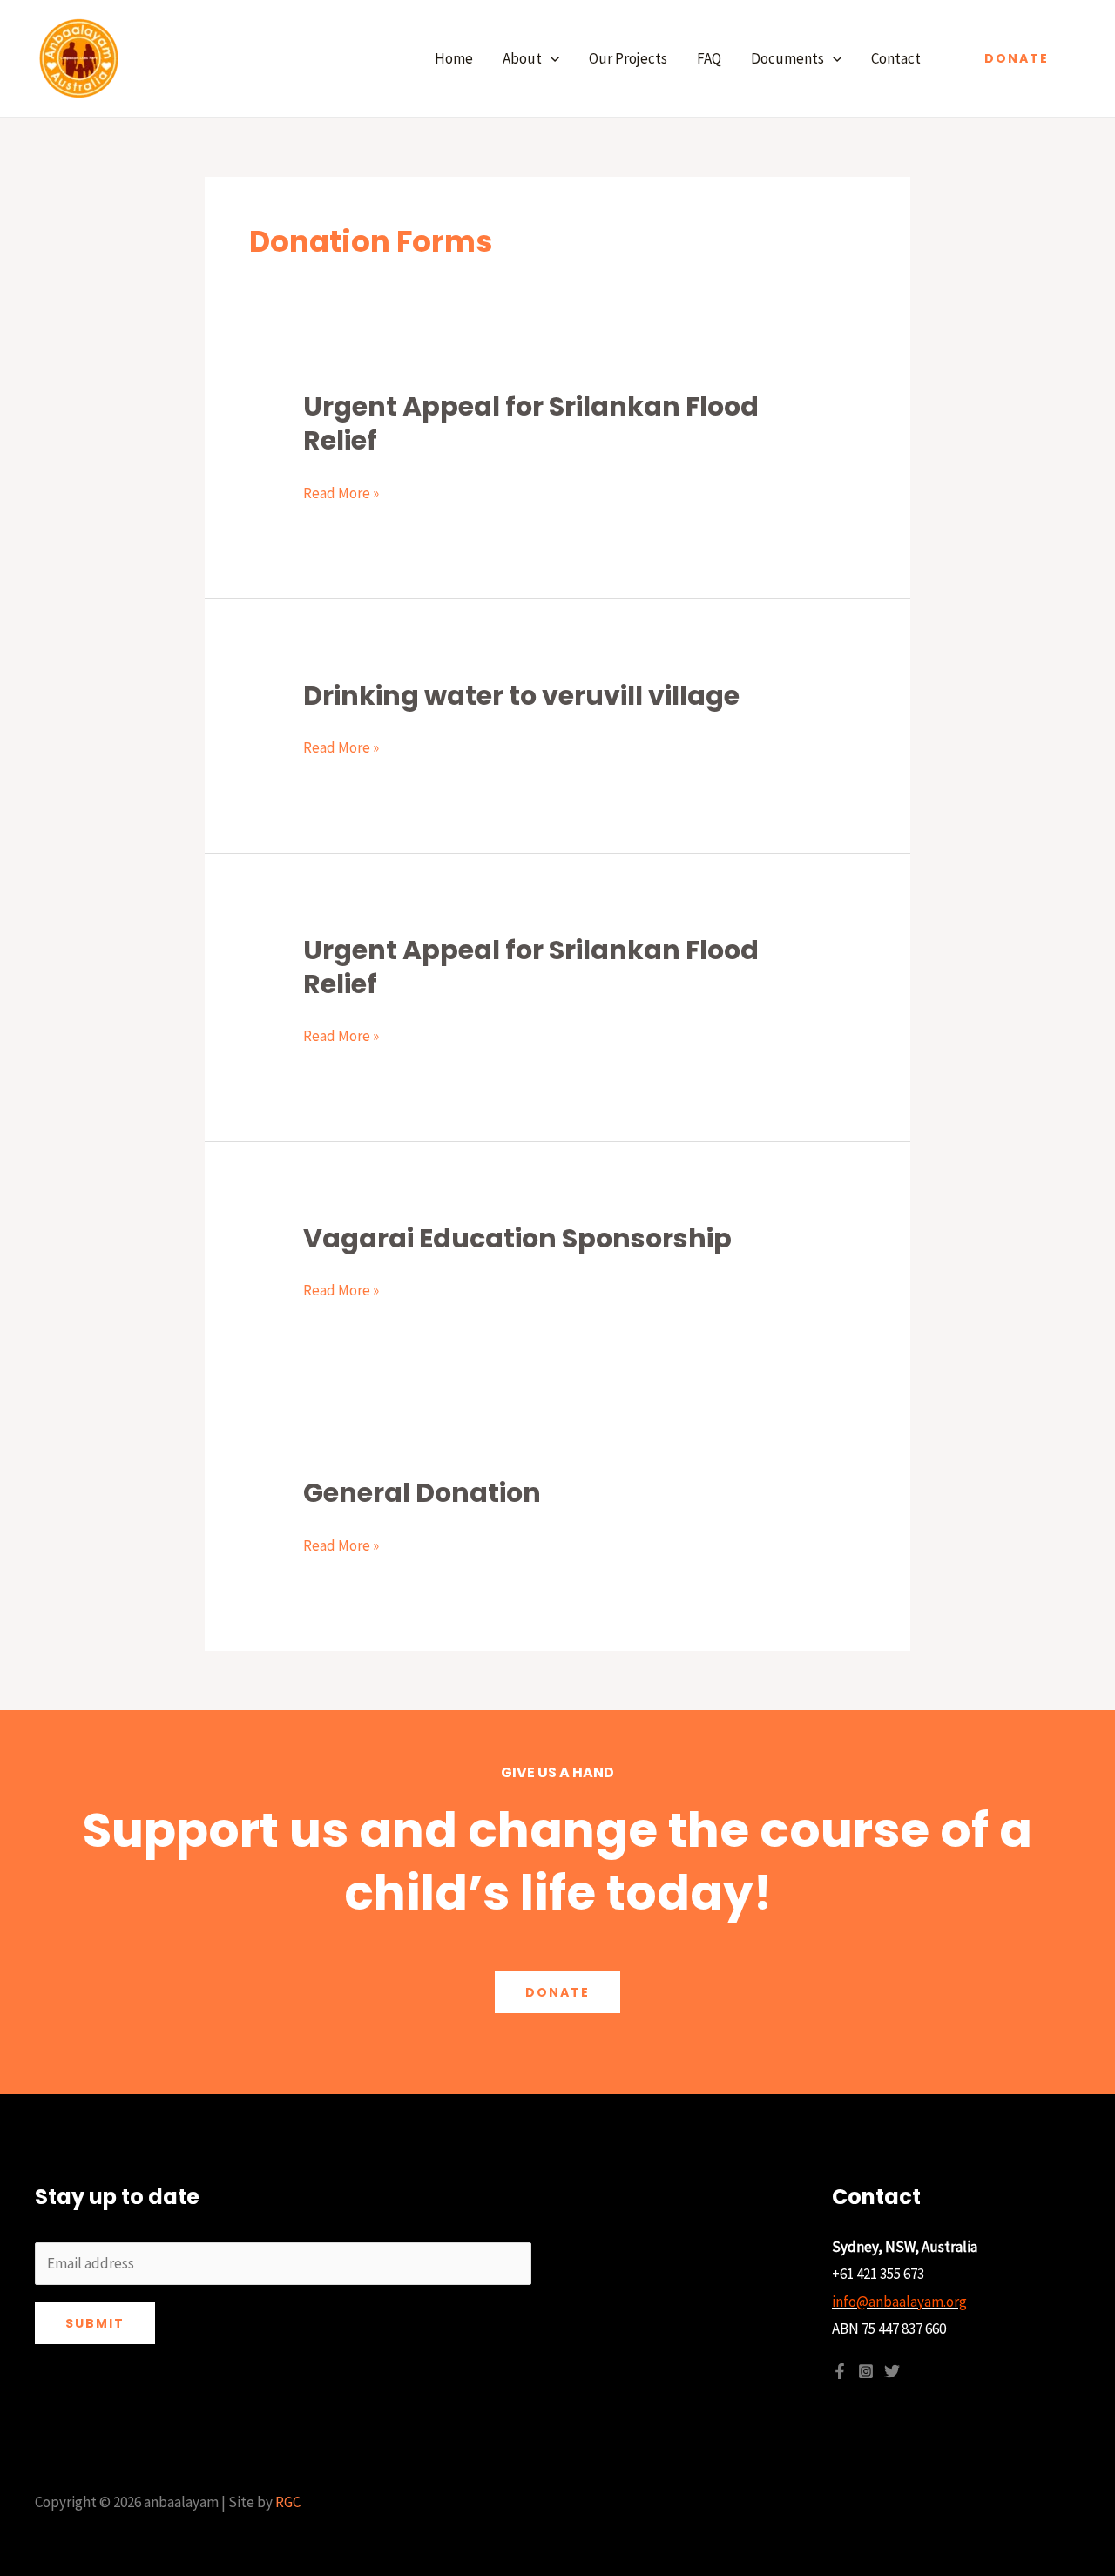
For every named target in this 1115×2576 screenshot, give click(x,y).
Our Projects (628, 58)
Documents (787, 58)
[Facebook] (840, 2371)
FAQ (709, 58)
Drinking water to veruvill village (521, 696)
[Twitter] (892, 2371)
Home (454, 58)
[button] (551, 58)
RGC (288, 2502)
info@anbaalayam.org (899, 2302)
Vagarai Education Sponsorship (517, 1238)
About (522, 58)
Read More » (341, 494)
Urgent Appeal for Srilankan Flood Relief (531, 423)
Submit (95, 2323)
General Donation (422, 1493)
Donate (557, 1992)
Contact (896, 58)
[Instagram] (866, 2371)
